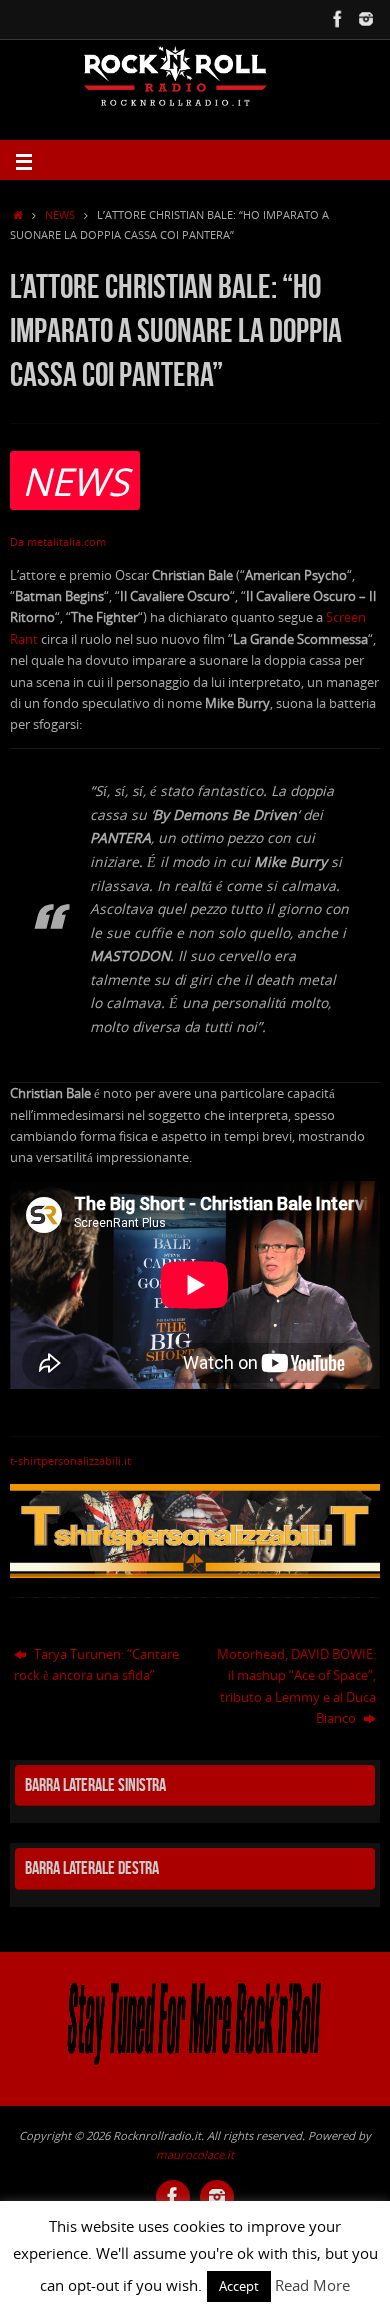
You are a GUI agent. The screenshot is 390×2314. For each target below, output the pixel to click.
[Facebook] (338, 19)
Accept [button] (239, 2286)
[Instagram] (366, 19)
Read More (312, 2285)
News (60, 214)
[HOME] (18, 214)
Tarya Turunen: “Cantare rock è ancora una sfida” (96, 1665)
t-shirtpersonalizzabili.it (70, 1461)
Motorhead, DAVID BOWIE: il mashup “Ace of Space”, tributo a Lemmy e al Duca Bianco (296, 1686)
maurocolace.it (195, 2154)
